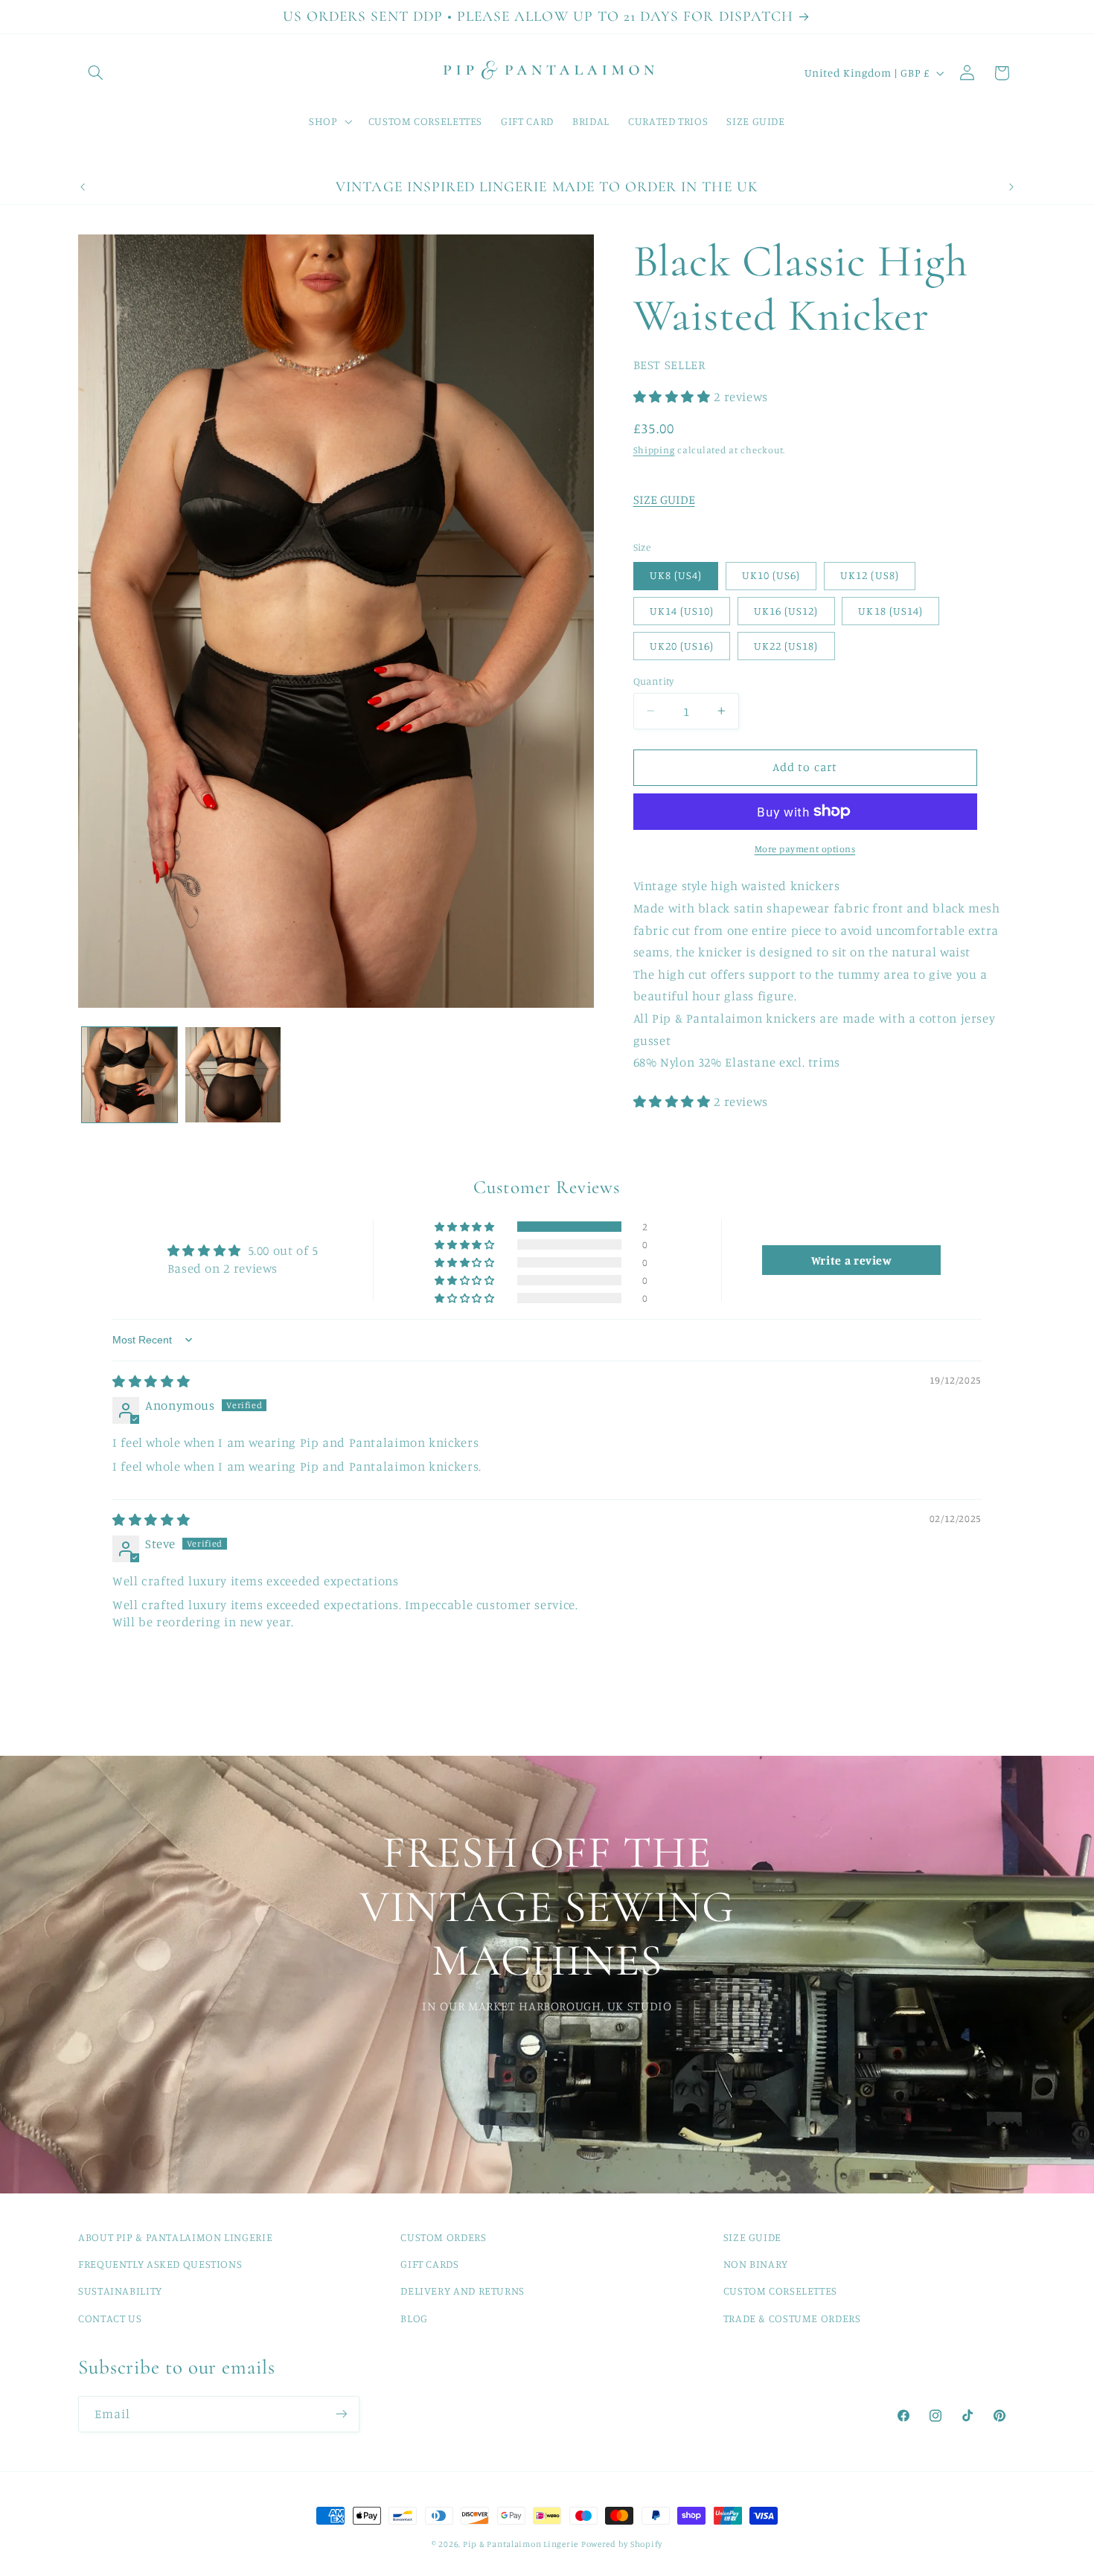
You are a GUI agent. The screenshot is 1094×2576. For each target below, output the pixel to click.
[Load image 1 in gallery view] (129, 1075)
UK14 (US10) (682, 610)
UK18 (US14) (890, 610)
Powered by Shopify (622, 2544)
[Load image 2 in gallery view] (233, 1075)
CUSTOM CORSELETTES (780, 2291)
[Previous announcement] (83, 187)
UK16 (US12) (786, 610)
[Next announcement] (1011, 187)
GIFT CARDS (429, 2264)
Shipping (654, 449)
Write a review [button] (852, 1259)
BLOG (414, 2318)
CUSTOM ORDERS (443, 2237)
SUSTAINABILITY (120, 2291)
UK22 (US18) (786, 645)
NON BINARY (756, 2264)
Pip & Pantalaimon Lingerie (521, 2544)
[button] (95, 73)
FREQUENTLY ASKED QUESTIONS (160, 2264)
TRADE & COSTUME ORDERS (792, 2318)
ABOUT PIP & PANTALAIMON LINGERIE (175, 2237)
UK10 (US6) (771, 575)
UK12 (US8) (870, 575)
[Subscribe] (342, 2413)
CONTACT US (110, 2318)
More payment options (805, 848)
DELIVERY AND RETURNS (463, 2291)
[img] (151, 1381)
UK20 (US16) (682, 645)
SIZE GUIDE (664, 499)
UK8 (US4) (676, 575)
